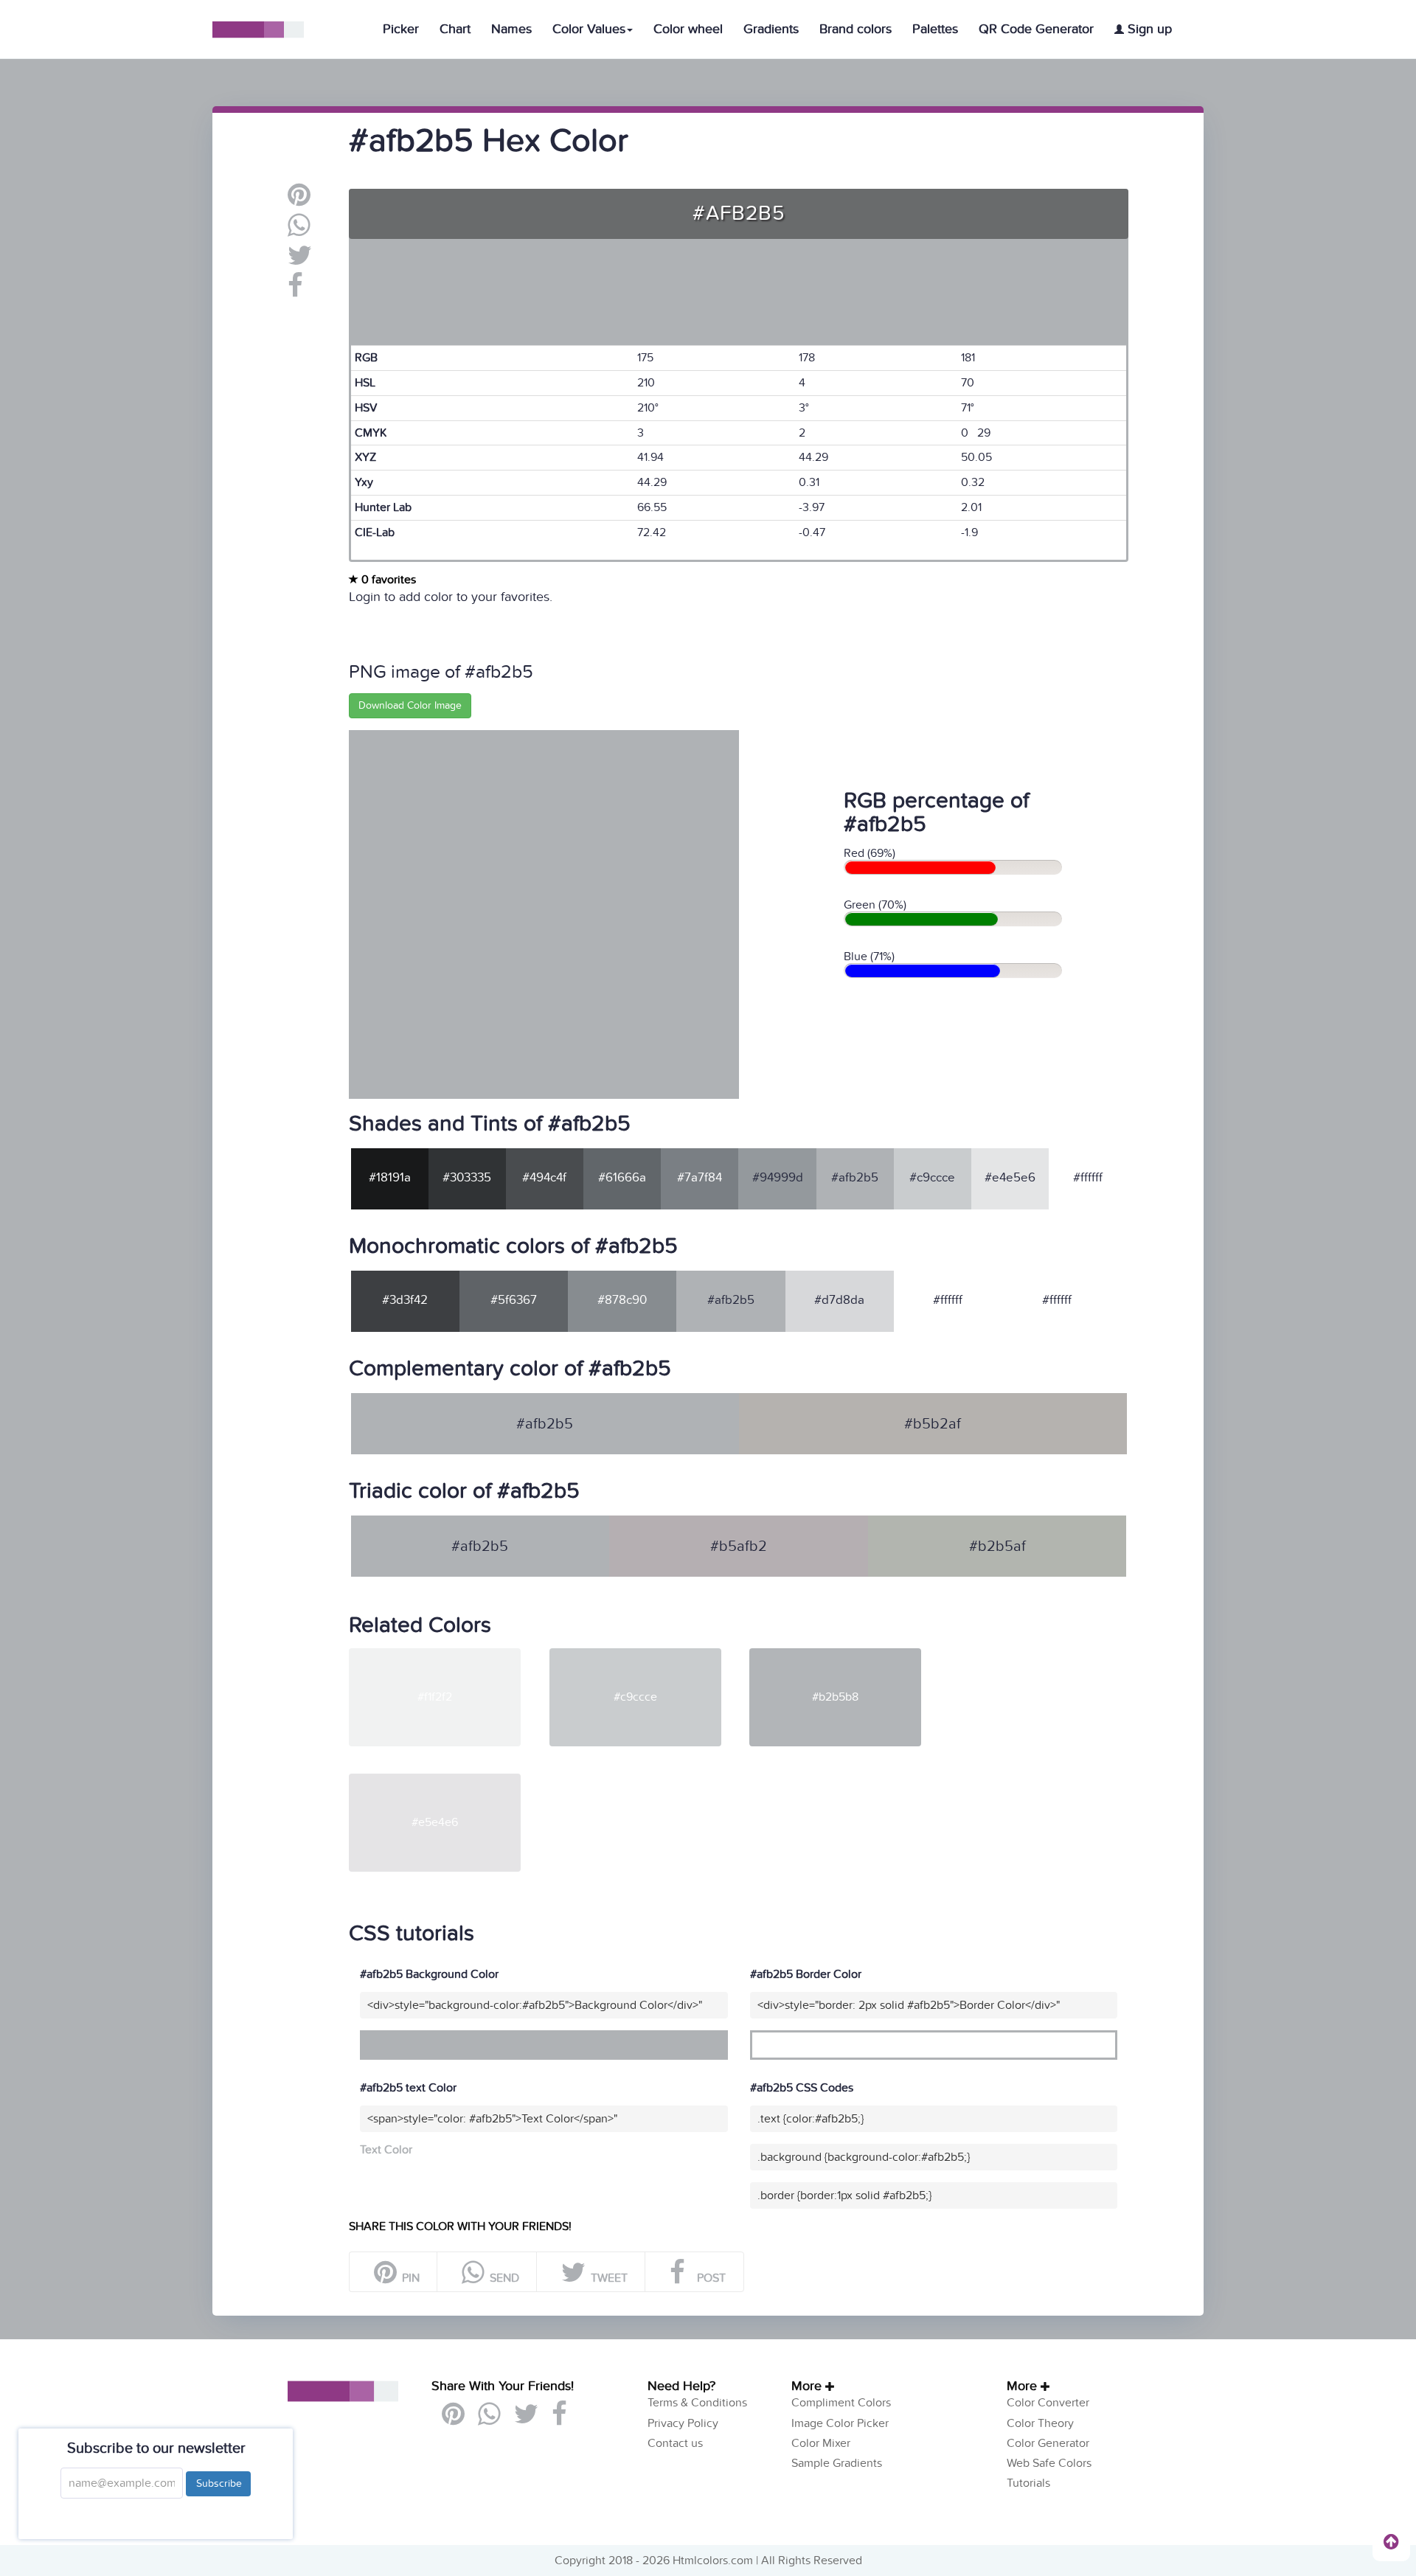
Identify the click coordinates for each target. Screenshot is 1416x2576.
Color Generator (1048, 2443)
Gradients (771, 29)
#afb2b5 (855, 1178)
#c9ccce (932, 1178)
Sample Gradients (837, 2463)
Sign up (1148, 29)
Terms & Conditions (697, 2403)
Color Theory (1040, 2423)
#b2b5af (997, 1546)
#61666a (622, 1178)
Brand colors (855, 29)
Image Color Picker (840, 2423)
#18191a (390, 1178)
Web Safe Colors (1049, 2463)
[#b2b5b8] (848, 1654)
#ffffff (1088, 1178)
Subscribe (218, 2483)
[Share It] (295, 291)
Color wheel (688, 29)
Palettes (935, 29)
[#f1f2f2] (448, 1654)
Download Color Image (410, 705)
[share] (299, 231)
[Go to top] (1391, 2541)
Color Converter (1048, 2403)
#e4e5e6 (1010, 1178)
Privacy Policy (683, 2423)
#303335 (467, 1178)
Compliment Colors (841, 2403)
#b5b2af (933, 1424)
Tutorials (1028, 2483)
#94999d (778, 1178)
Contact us (675, 2443)
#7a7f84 (700, 1178)
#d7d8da (839, 1300)
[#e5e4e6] (448, 1780)
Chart (455, 29)
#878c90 (622, 1300)
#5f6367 (514, 1300)
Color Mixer (821, 2443)
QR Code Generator (1036, 29)
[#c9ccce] (648, 1654)
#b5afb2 (739, 1546)
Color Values (589, 29)
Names (511, 29)
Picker (401, 29)
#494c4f (544, 1178)
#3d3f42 (405, 1300)
